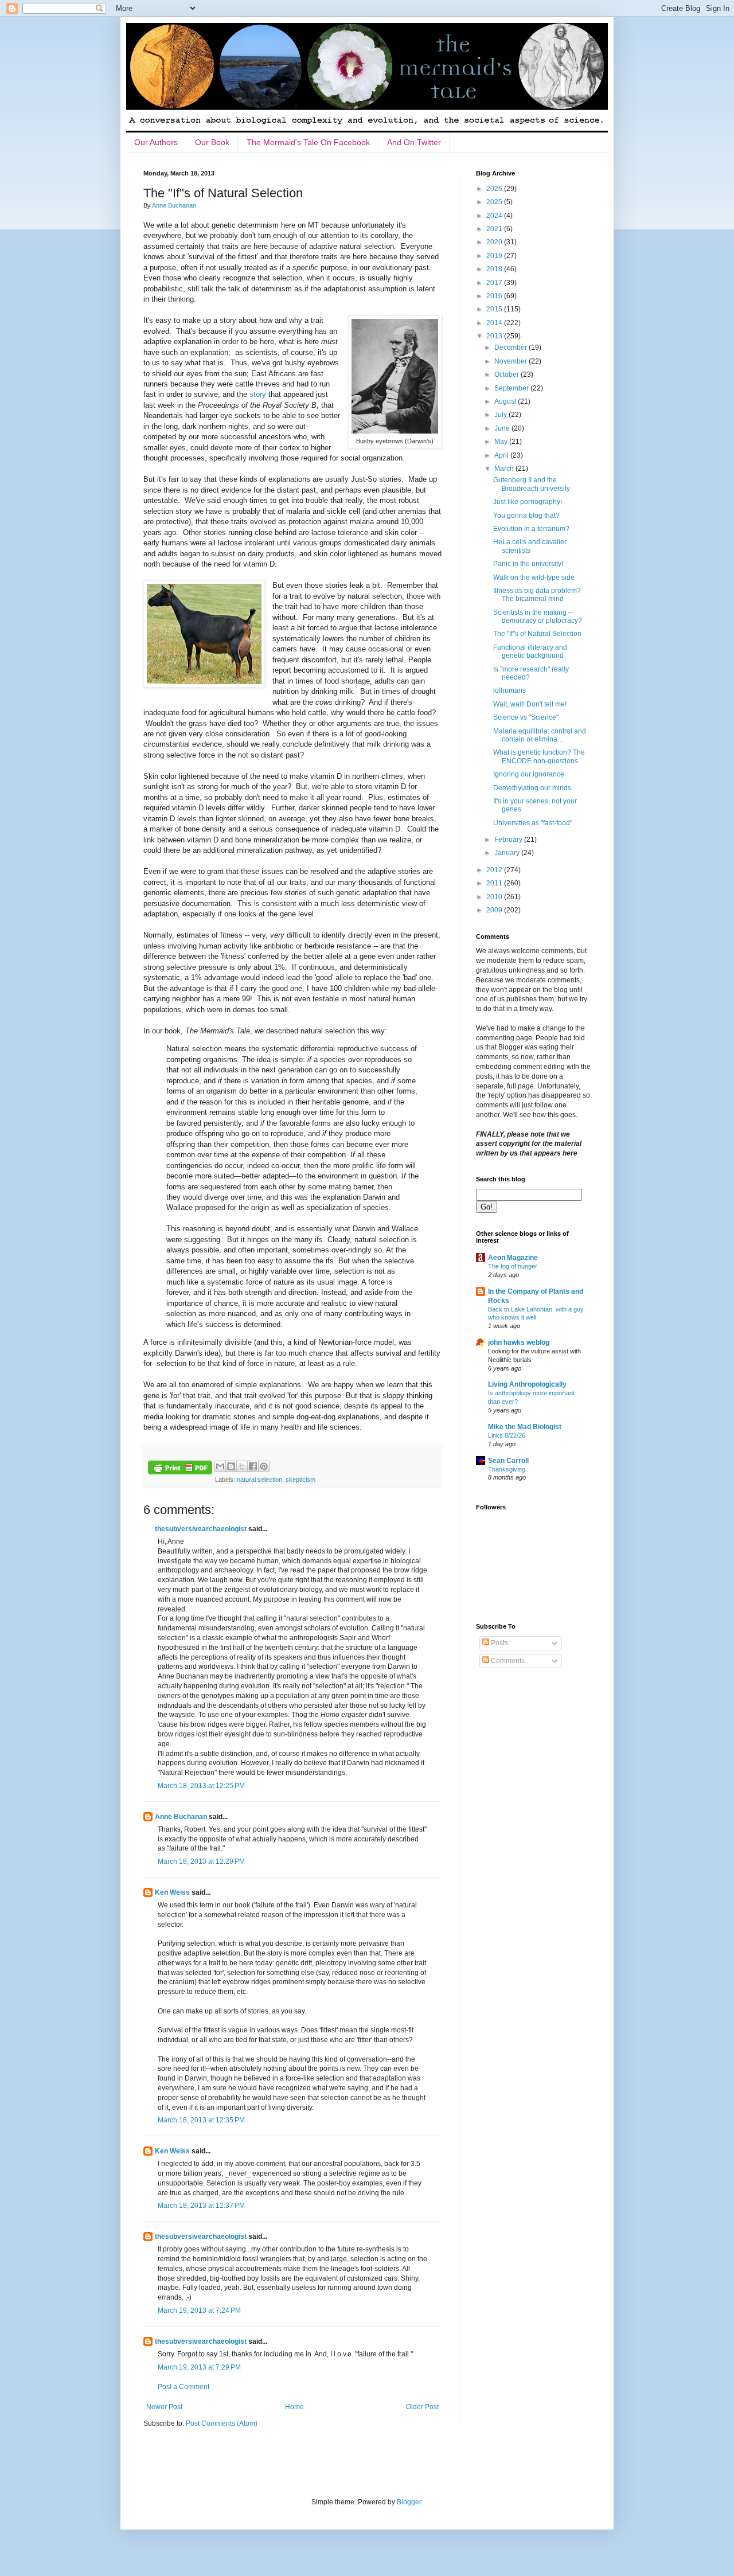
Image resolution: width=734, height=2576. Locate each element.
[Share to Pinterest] (264, 1466)
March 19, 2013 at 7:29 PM (199, 2367)
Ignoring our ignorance (529, 774)
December (512, 348)
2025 (495, 202)
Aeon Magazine (513, 1258)
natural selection (259, 1480)
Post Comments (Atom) (222, 2423)
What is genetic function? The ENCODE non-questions (539, 756)
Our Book (212, 142)
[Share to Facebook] (253, 1466)
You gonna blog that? (526, 516)
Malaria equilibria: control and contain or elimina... (540, 735)
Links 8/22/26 (507, 1435)
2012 (495, 870)
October (507, 374)
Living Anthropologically (527, 1384)
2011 (495, 883)
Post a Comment (183, 2387)
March (505, 469)
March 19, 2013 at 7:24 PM (199, 2310)
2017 (495, 283)
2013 (495, 336)
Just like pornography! (528, 502)
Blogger (409, 2502)
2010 (495, 897)
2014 (495, 323)
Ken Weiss (172, 1892)
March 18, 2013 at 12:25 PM (201, 1786)
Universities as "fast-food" (533, 823)
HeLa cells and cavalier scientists (530, 546)
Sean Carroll (508, 1461)
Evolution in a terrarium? (531, 529)
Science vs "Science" (526, 717)
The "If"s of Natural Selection (537, 634)
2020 (495, 242)
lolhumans (509, 690)
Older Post (422, 2407)
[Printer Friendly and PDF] (180, 1469)
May (502, 442)
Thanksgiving (507, 1469)
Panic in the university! (528, 564)
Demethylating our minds (532, 788)
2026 (495, 189)
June (503, 428)
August (506, 401)
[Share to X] (242, 1466)
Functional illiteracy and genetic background (530, 651)
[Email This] (220, 1466)
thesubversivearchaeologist (201, 1529)
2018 (495, 269)
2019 (495, 256)
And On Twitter (414, 142)
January (508, 853)
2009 (495, 910)
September (512, 388)
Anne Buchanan (181, 1817)
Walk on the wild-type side (534, 577)
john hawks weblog (519, 1342)
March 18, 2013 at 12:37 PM (201, 2206)
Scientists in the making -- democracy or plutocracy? (538, 616)
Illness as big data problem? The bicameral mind (537, 595)
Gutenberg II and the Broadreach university (532, 484)
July (501, 415)
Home (294, 2407)
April (502, 455)
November (512, 361)
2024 (495, 216)
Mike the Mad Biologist (525, 1427)
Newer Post (164, 2407)
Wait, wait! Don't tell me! (530, 704)
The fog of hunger (513, 1266)
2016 (495, 296)
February (509, 840)
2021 (495, 229)
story (258, 394)
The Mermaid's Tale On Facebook (308, 142)
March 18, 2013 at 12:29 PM (201, 1861)
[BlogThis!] (231, 1466)
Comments (507, 1661)
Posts (499, 1643)
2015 (495, 309)
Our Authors (156, 142)
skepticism (300, 1480)
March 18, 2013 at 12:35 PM (201, 2120)
